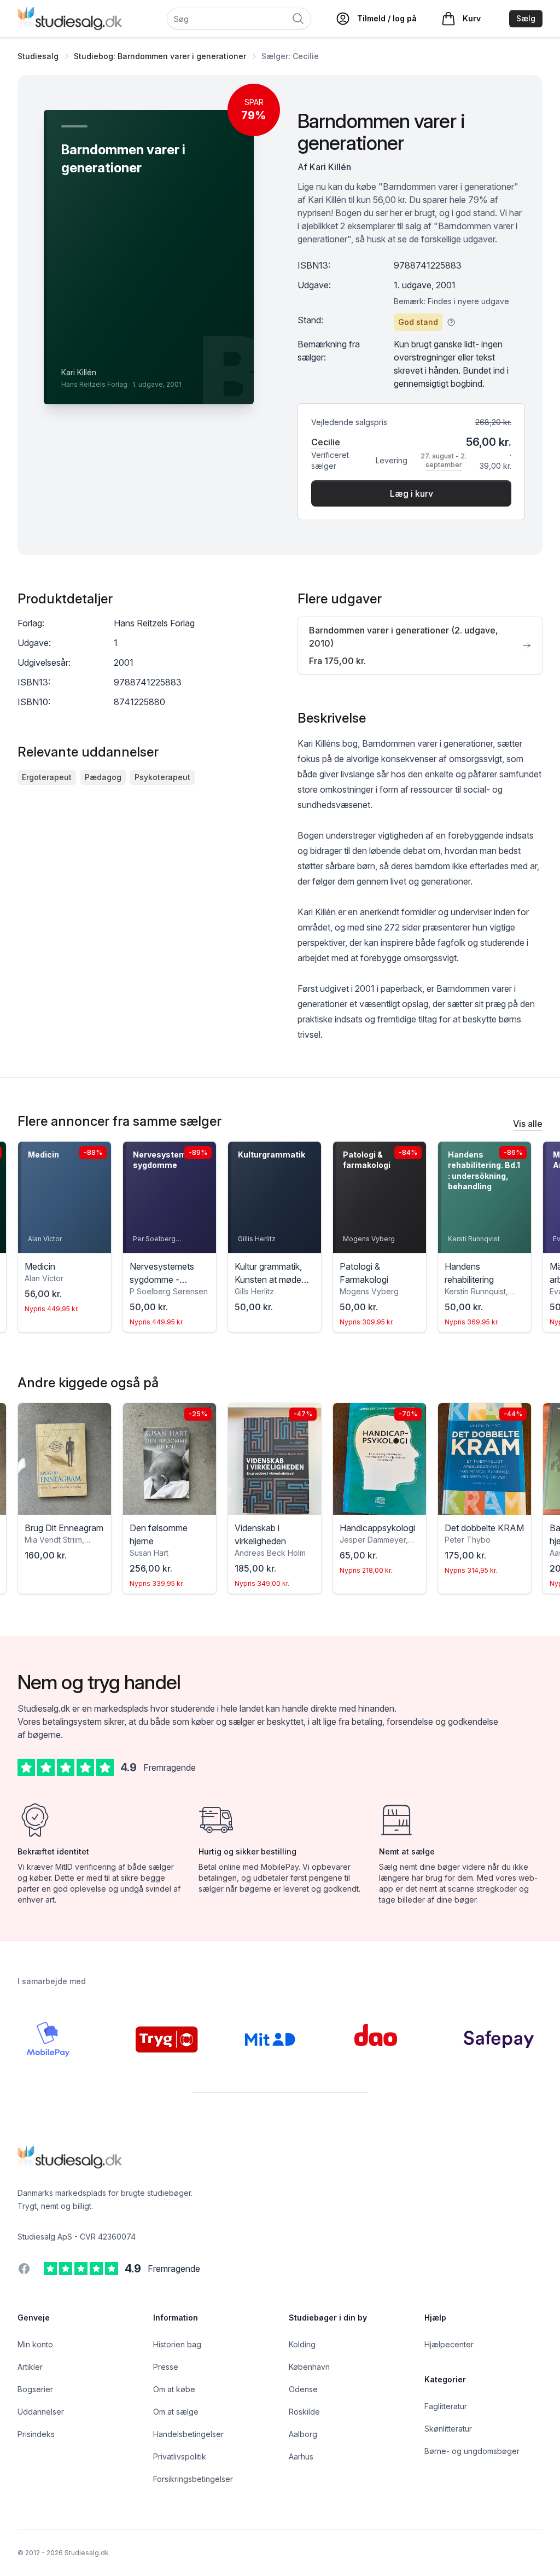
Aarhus (301, 2456)
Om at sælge (176, 2412)
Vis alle (528, 1124)
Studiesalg (38, 56)
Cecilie (326, 442)
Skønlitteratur (448, 2429)
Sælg (526, 18)
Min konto (35, 2344)
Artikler (30, 2367)
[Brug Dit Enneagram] (65, 1459)
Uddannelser (41, 2412)
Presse (166, 2367)
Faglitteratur (446, 2406)
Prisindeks (36, 2434)
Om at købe (174, 2389)
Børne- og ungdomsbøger (472, 2451)
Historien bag (177, 2344)
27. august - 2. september (444, 460)
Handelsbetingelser (188, 2434)
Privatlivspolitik (180, 2456)
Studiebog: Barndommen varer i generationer (160, 56)
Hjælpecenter (449, 2344)
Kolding (302, 2344)
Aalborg (303, 2434)
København (309, 2367)
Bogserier (35, 2389)
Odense (303, 2389)
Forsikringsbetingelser (193, 2479)
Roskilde (304, 2412)
